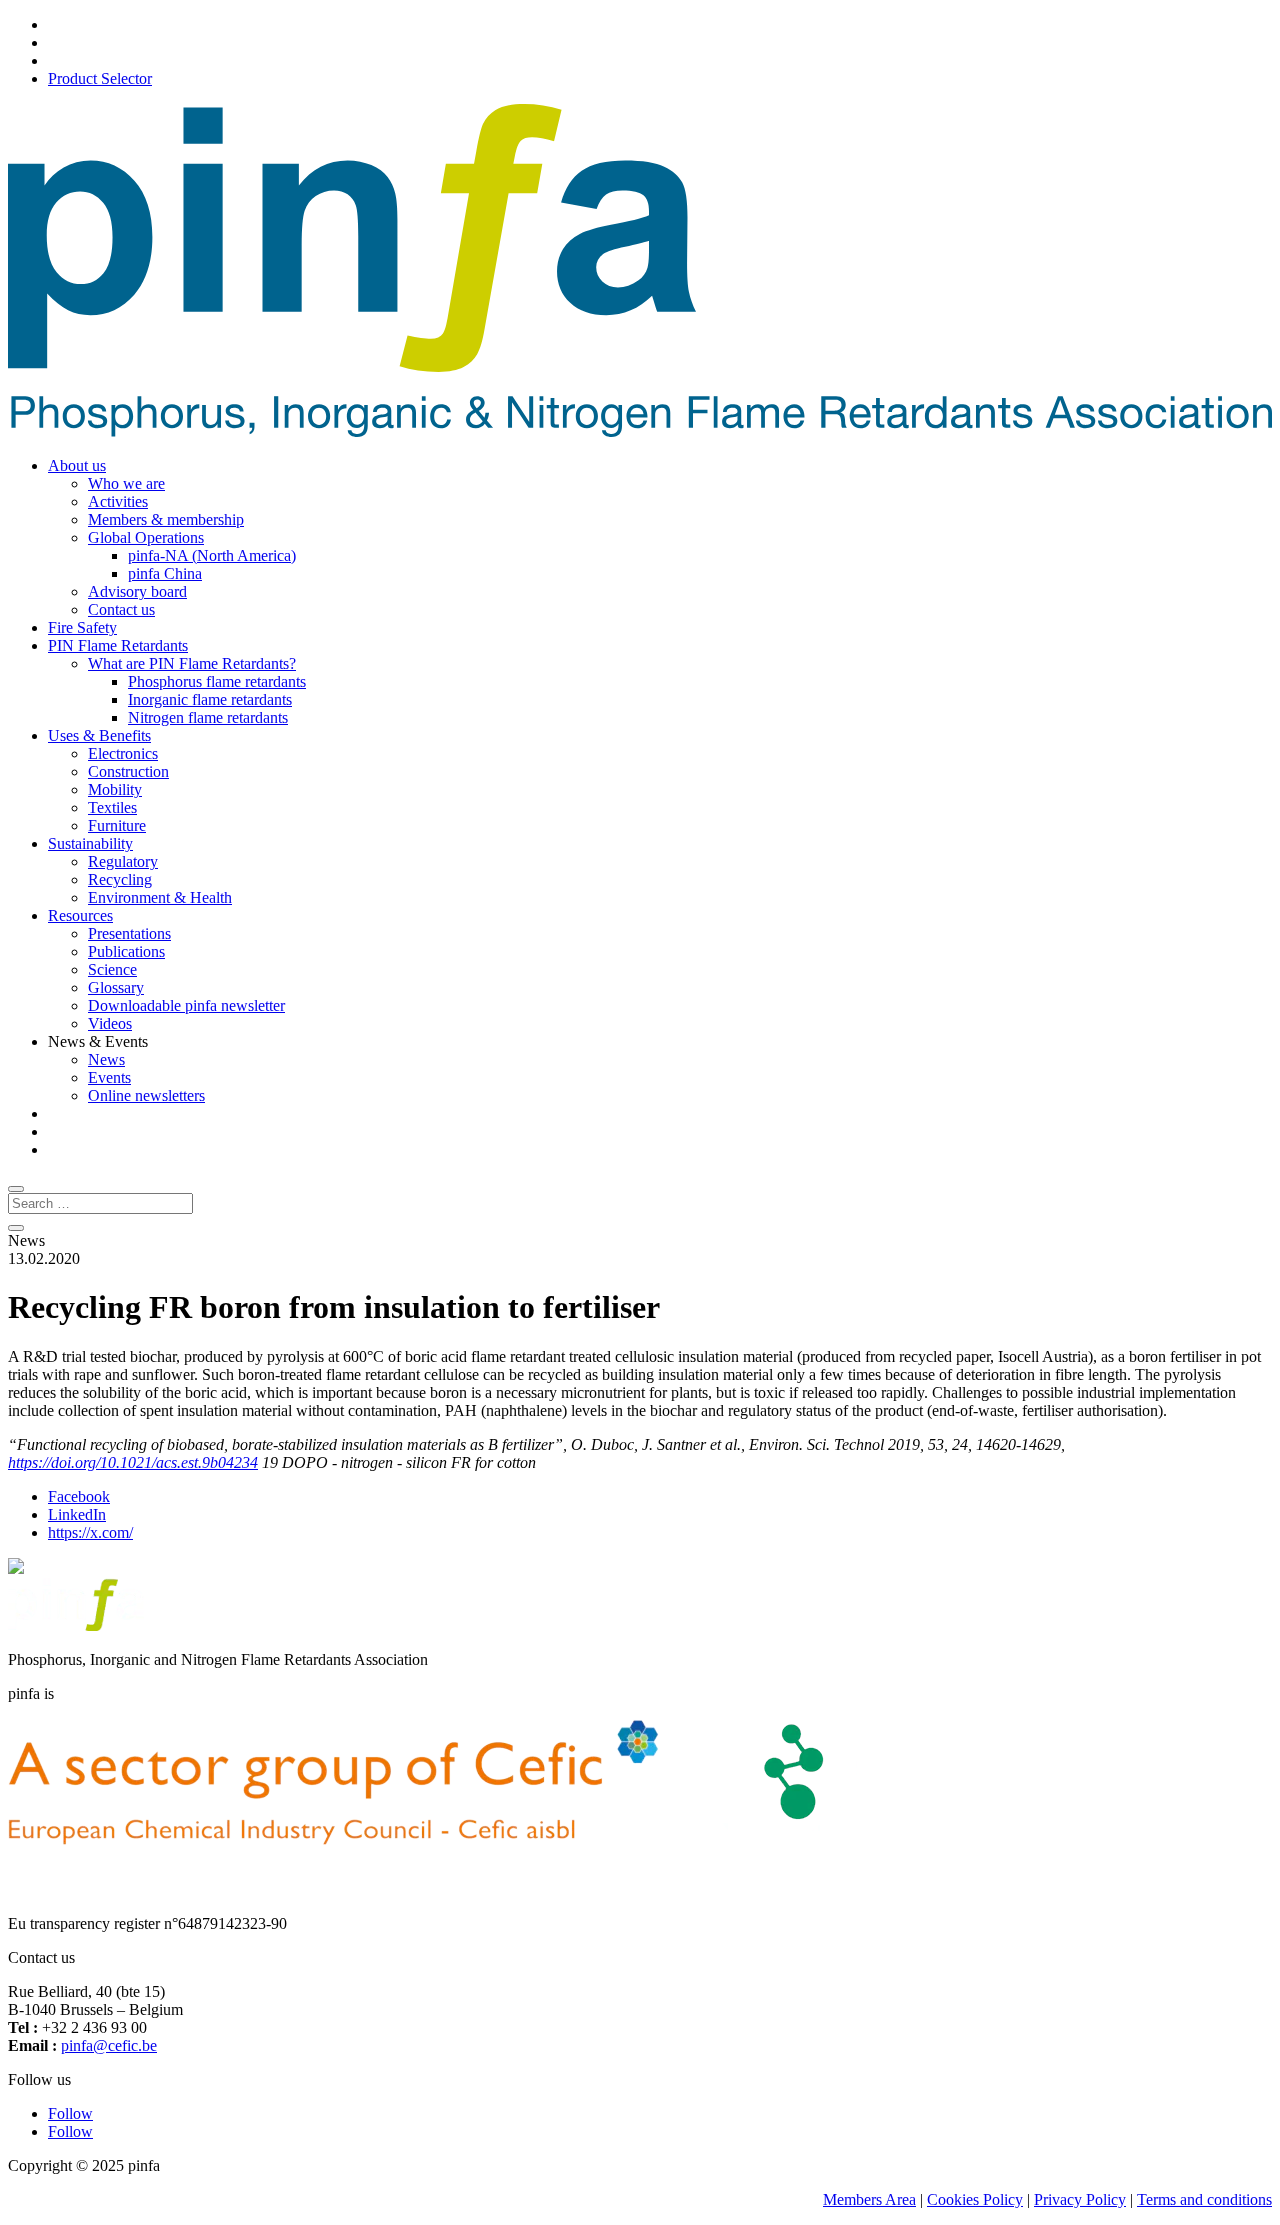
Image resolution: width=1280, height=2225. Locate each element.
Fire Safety (82, 627)
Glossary (116, 987)
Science (112, 969)
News (106, 1059)
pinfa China (165, 573)
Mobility (115, 789)
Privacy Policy (1080, 2199)
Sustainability (90, 843)
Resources (80, 915)
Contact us (121, 609)
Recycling (120, 879)
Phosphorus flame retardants (217, 681)
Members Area (869, 2199)
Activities (118, 501)
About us (77, 465)
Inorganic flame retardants (210, 699)
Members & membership (166, 519)
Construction (128, 771)
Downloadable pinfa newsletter (186, 1005)
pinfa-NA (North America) (212, 555)
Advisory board (137, 591)
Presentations (129, 933)
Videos (110, 1023)
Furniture (117, 825)
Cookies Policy (975, 2199)
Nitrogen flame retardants (208, 717)
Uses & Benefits (99, 735)
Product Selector (100, 78)
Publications (126, 951)
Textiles (112, 807)
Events (109, 1077)
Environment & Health (160, 897)
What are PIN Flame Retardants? (192, 663)
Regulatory (123, 861)
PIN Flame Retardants (118, 645)
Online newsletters (146, 1095)
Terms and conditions (1204, 2199)
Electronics (123, 753)
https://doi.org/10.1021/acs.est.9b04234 (133, 1462)
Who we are (126, 483)
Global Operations (146, 537)
